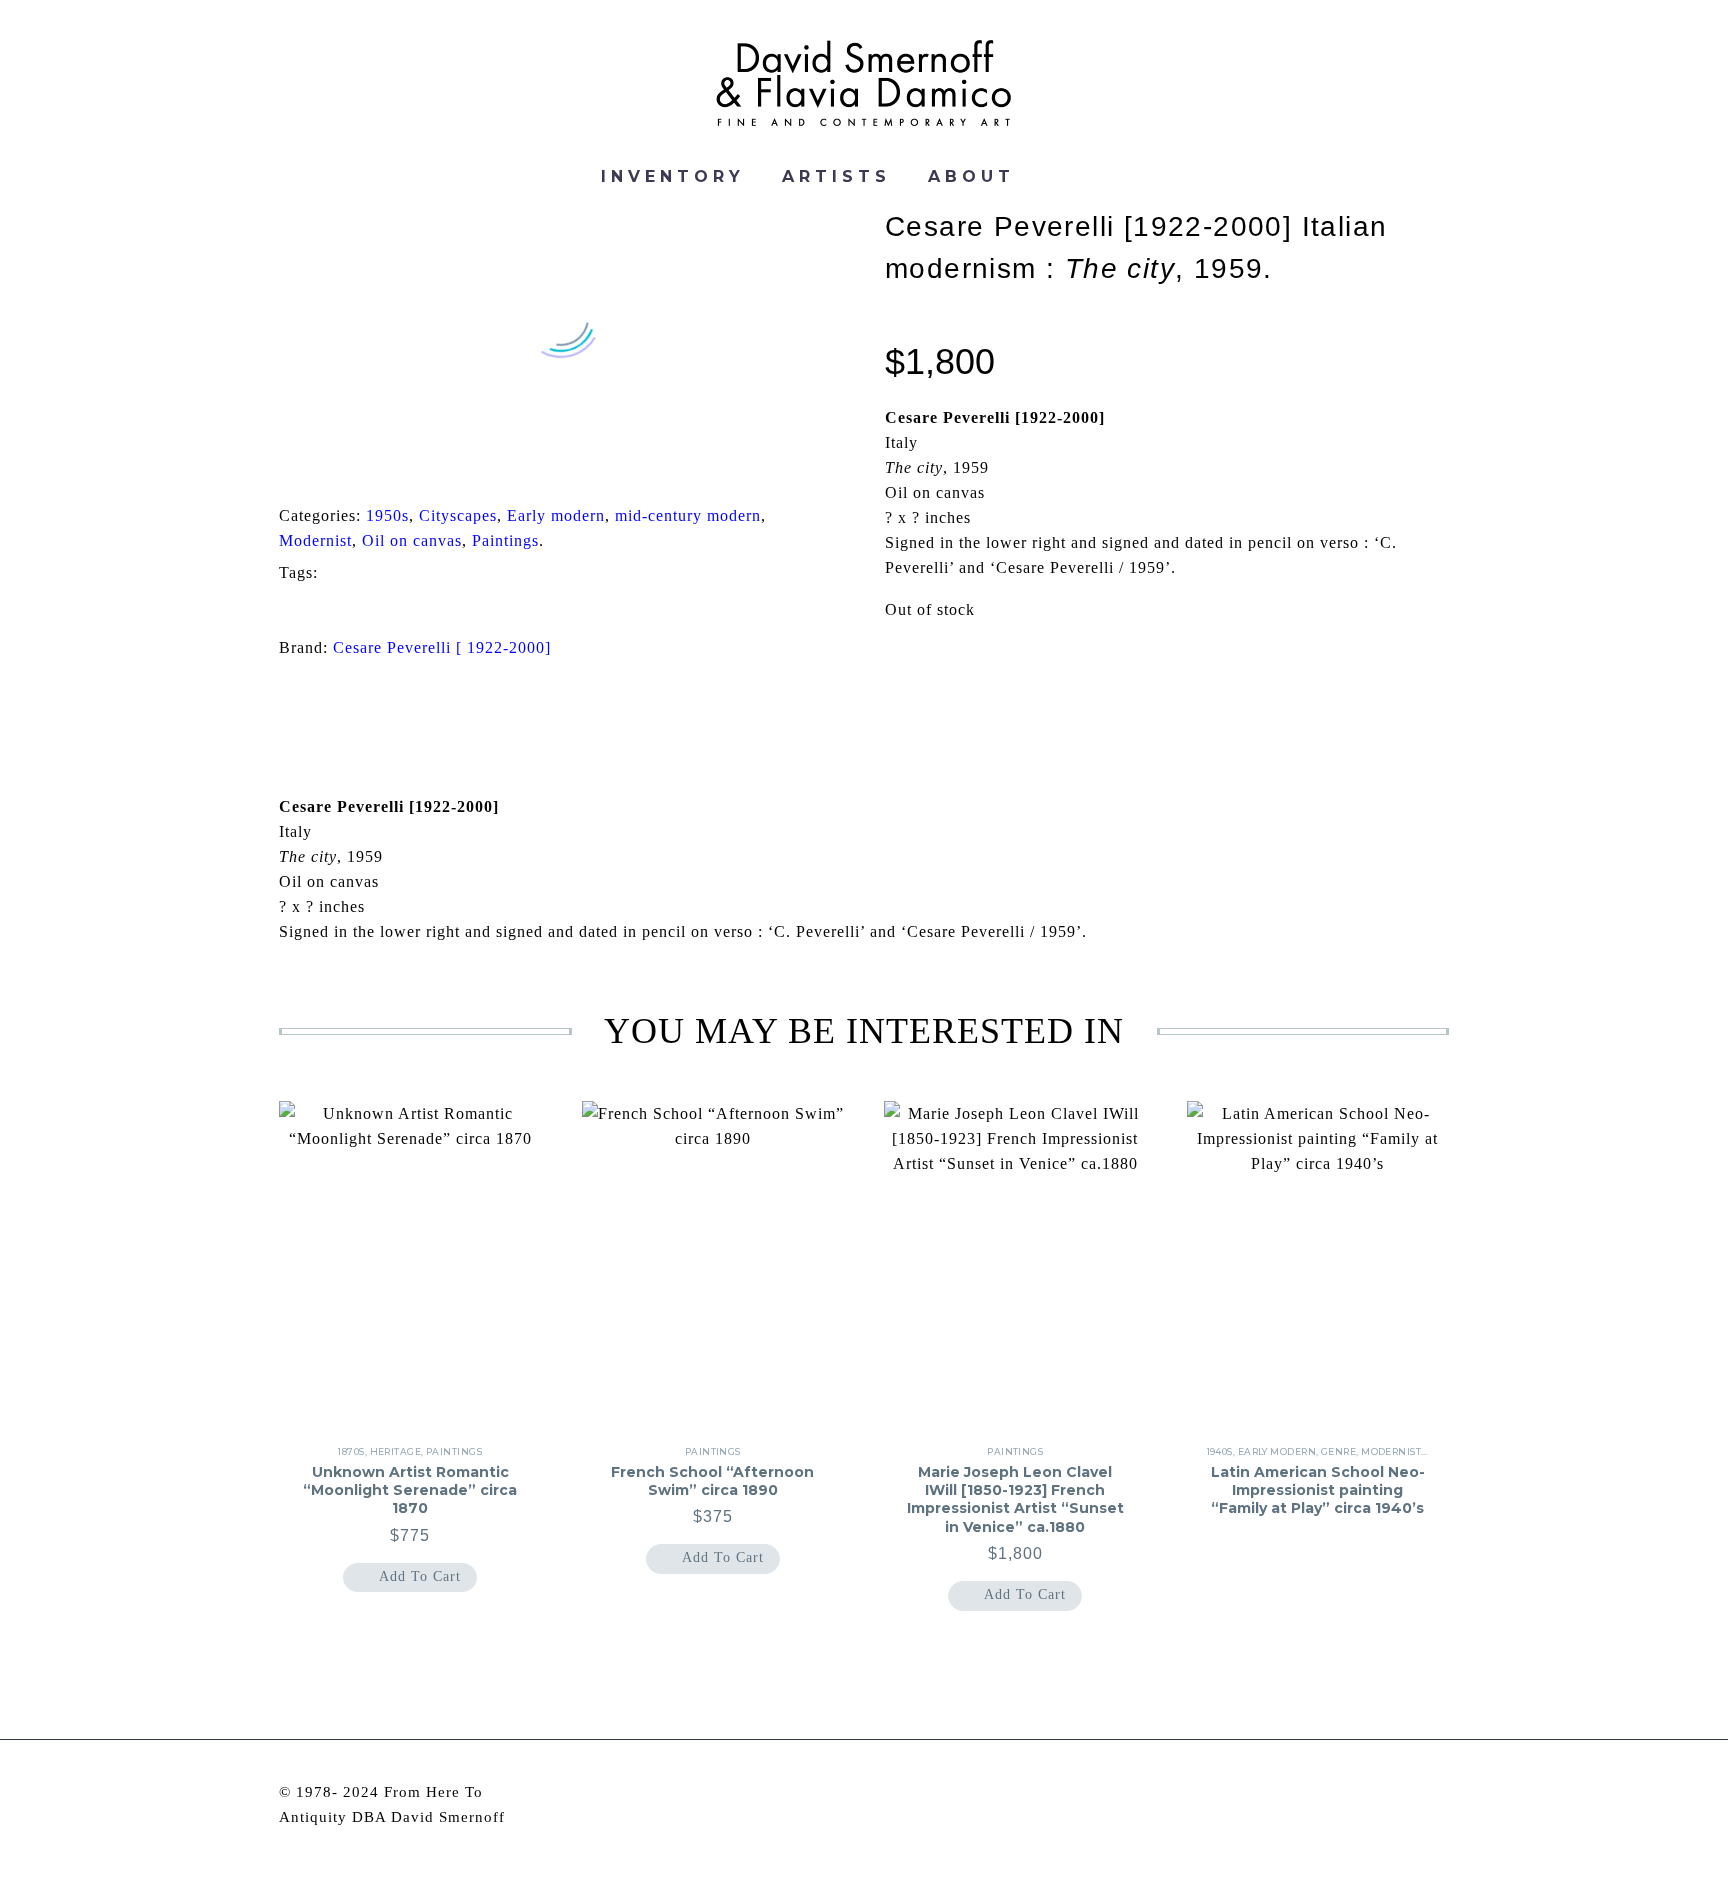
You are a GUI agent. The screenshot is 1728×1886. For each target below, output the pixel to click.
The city (321, 607)
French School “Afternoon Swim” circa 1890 (712, 1481)
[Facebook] (282, 466)
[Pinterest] (344, 466)
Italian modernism (732, 573)
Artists (836, 177)
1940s (1220, 1451)
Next (1400, 692)
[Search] (1056, 177)
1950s (387, 515)
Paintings (505, 540)
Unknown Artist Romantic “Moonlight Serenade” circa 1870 (410, 1490)
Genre (1338, 1451)
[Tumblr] (375, 466)
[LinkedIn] (406, 466)
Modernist (315, 540)
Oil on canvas (412, 540)
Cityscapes (458, 515)
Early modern (556, 515)
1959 (365, 573)
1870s (351, 1451)
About (971, 177)
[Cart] (1106, 177)
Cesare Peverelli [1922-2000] (528, 573)
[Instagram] (1416, 1794)
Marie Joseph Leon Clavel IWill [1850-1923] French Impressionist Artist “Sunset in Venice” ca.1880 (1015, 1499)
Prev (327, 692)
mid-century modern (688, 515)
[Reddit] (437, 466)
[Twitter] (313, 466)
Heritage (396, 1451)
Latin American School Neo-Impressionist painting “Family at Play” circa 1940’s (1318, 1490)
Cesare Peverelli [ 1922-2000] (442, 647)
